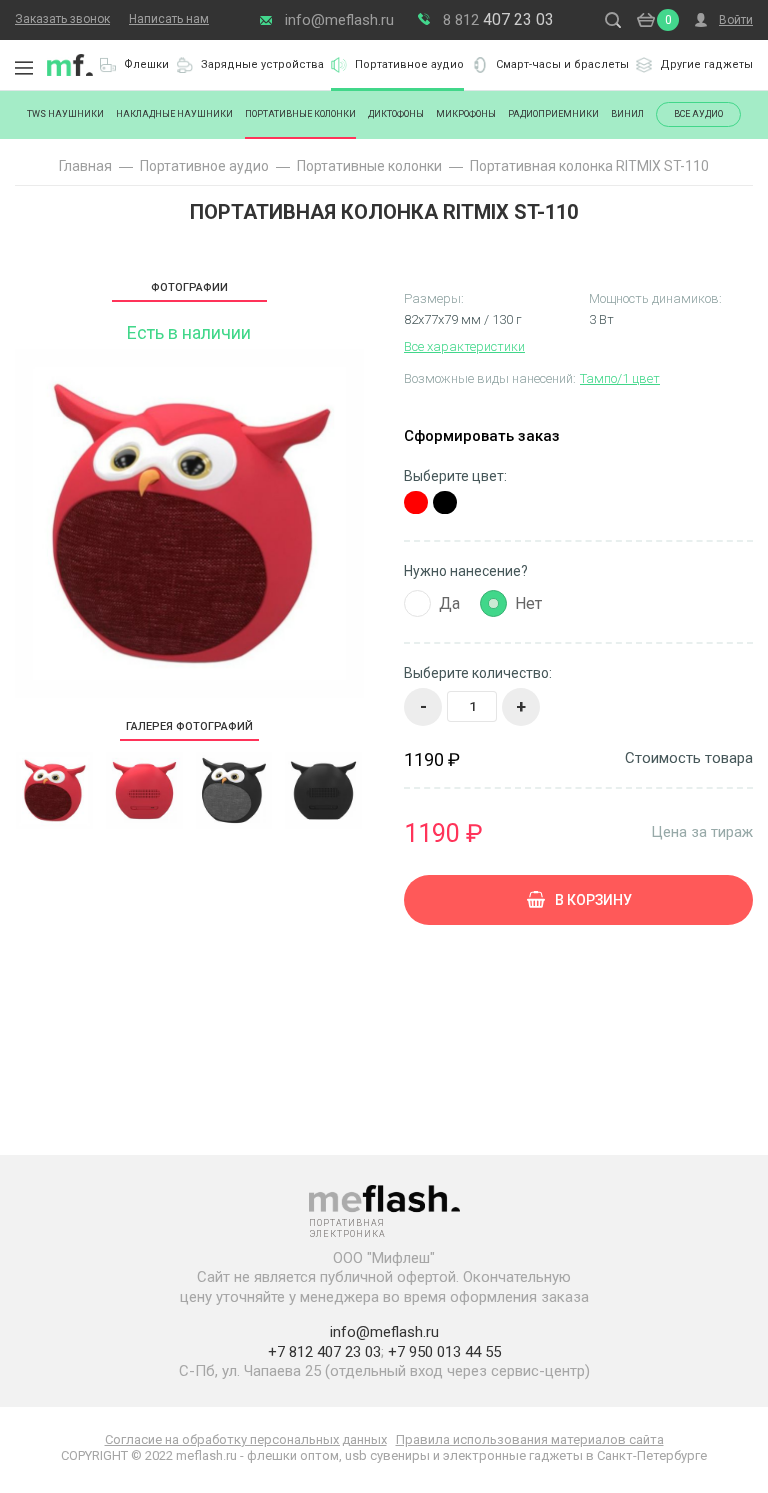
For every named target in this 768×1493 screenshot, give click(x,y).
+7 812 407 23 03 (324, 1352)
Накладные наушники (174, 114)
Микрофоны (466, 114)
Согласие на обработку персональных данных (246, 1439)
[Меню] (24, 68)
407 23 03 (498, 19)
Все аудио (698, 114)
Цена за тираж (702, 831)
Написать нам (169, 19)
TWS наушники (65, 114)
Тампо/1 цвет (620, 378)
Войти (736, 20)
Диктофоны (396, 114)
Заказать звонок (62, 19)
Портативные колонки (300, 114)
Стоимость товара (689, 758)
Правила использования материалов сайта (530, 1439)
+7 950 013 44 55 (444, 1352)
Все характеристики (464, 346)
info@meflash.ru (339, 20)
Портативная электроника (70, 65)
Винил (627, 114)
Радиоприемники (553, 114)
